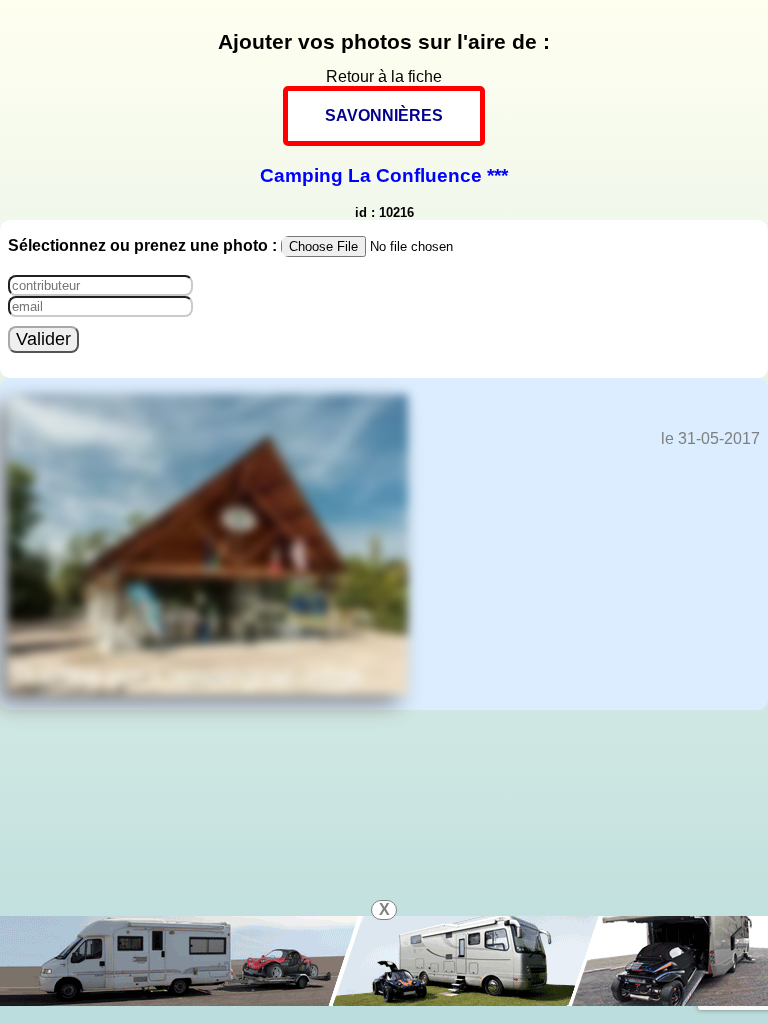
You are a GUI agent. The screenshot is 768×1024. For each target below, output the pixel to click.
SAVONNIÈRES (384, 115)
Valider (43, 339)
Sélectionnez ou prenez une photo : (144, 245)
